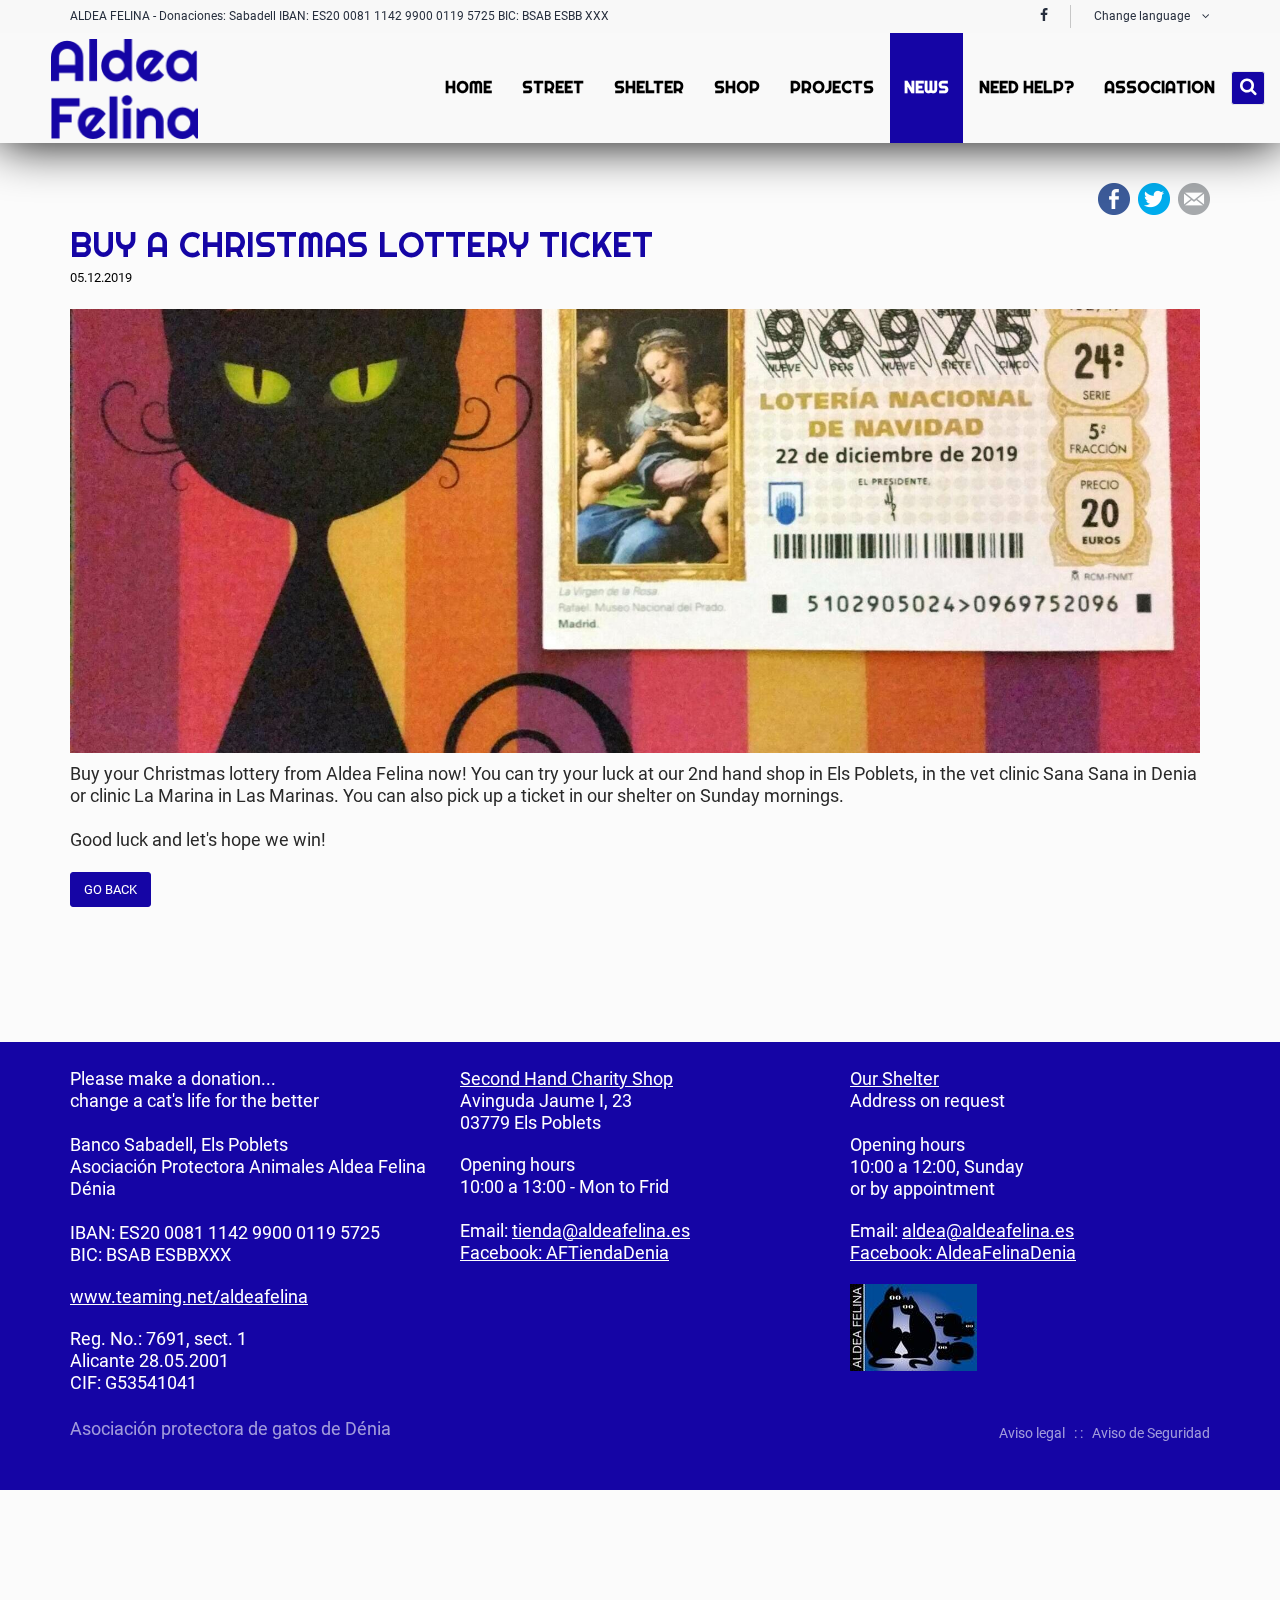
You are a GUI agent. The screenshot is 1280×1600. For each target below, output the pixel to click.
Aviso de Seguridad (1151, 1433)
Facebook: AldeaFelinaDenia (963, 1252)
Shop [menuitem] (737, 87)
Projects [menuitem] (832, 87)
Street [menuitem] (553, 87)
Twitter (1154, 199)
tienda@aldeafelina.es (601, 1230)
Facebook (1114, 199)
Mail (1194, 199)
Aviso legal (1032, 1433)
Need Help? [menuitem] (1026, 87)
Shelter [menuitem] (649, 87)
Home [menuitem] (468, 87)
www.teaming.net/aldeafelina (189, 1296)
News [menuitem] (926, 87)
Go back (110, 889)
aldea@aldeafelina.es (988, 1230)
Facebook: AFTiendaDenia (564, 1252)
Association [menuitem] (1159, 87)
